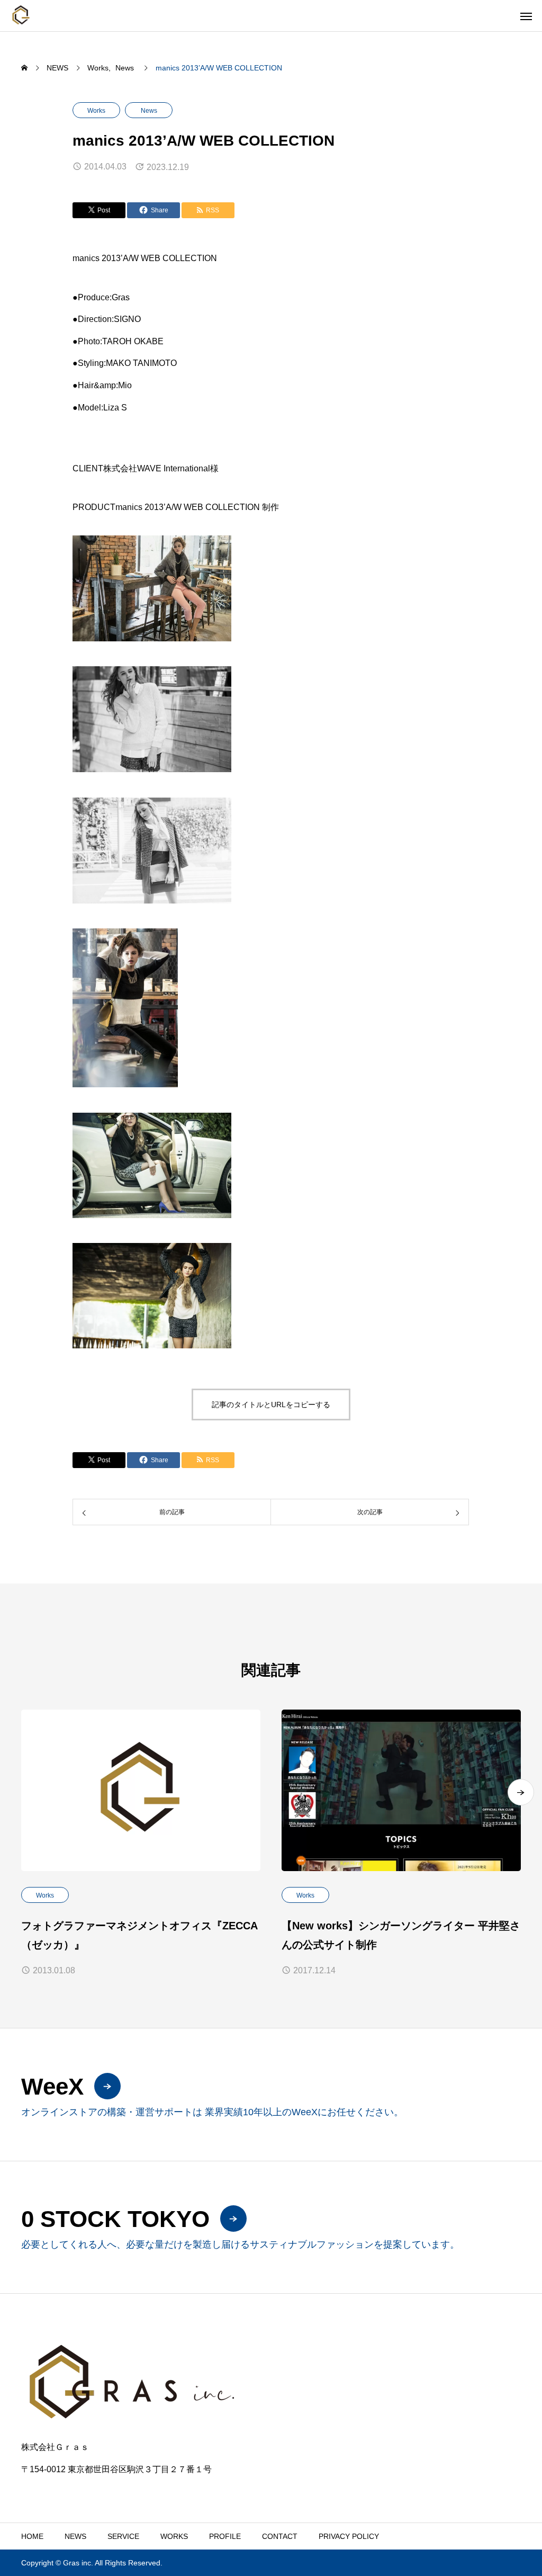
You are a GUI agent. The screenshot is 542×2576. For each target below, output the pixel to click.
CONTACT (280, 2536)
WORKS (174, 2536)
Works (96, 111)
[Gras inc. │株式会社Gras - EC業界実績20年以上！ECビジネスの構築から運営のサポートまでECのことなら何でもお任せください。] (21, 16)
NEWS (75, 2536)
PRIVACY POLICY (349, 2536)
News (149, 111)
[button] (521, 1792)
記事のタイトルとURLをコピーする (271, 1405)
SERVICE (123, 2536)
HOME (32, 2536)
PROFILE (225, 2536)
